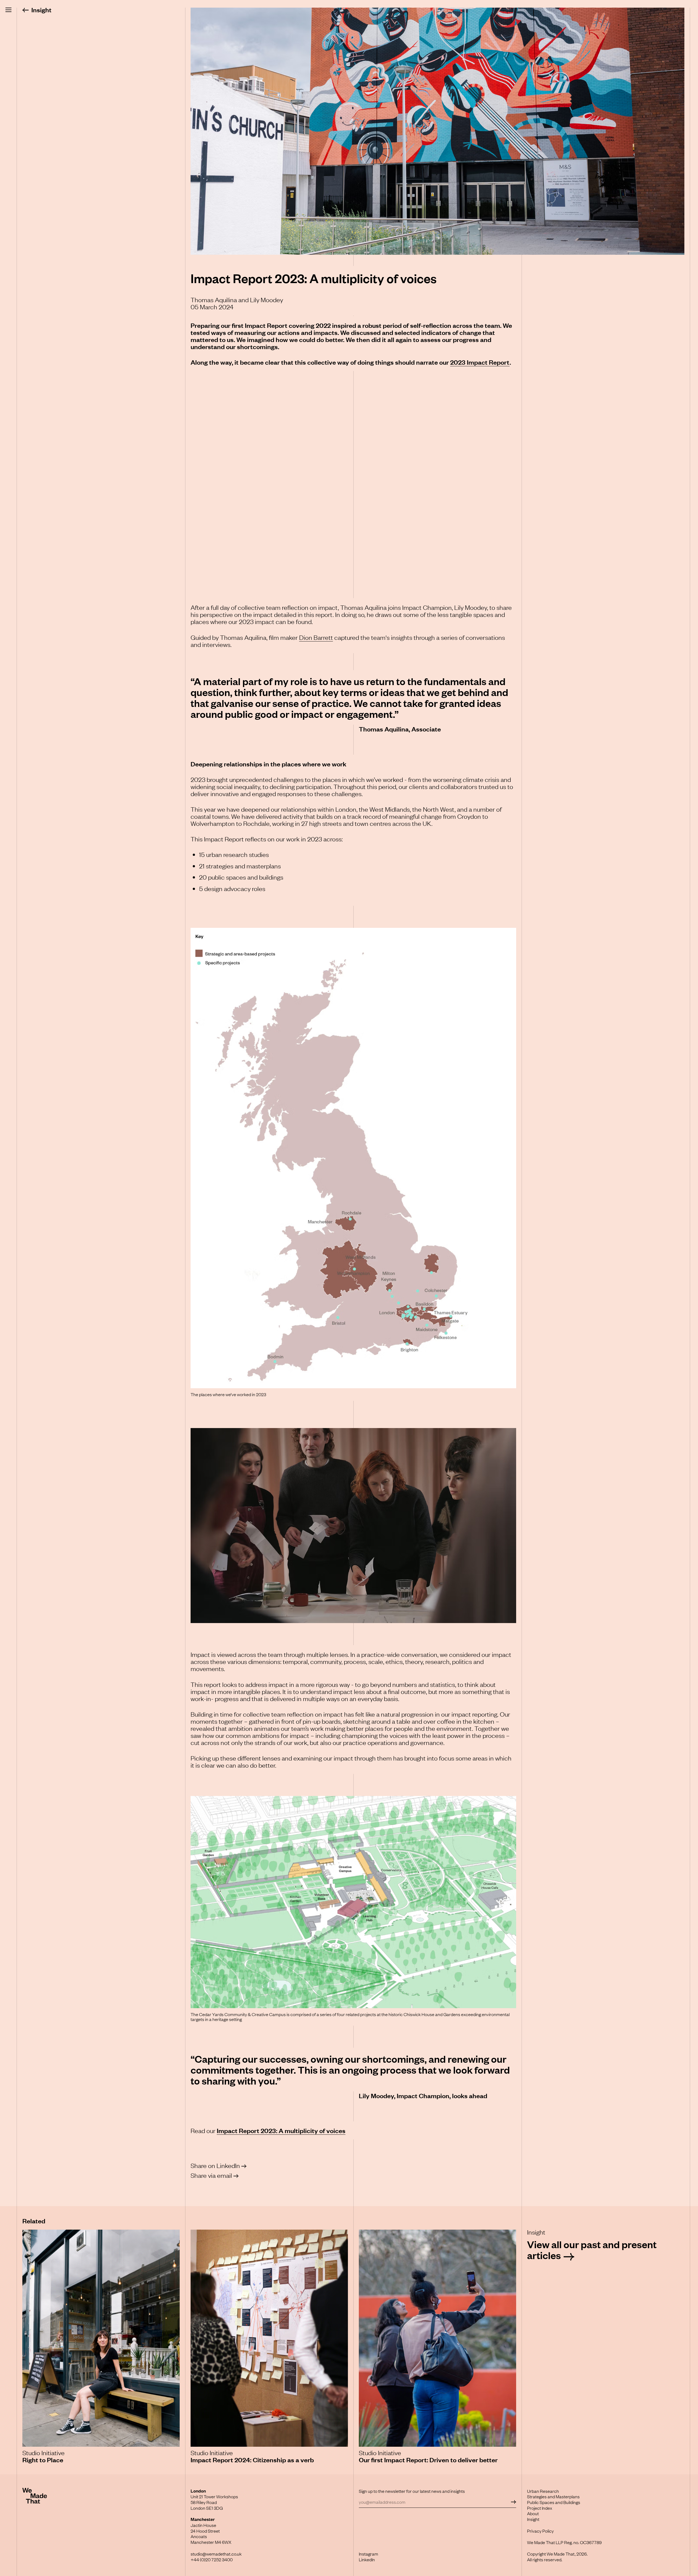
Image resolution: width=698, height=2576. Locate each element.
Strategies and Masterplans (553, 2496)
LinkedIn (367, 2559)
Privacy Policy (540, 2531)
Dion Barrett (316, 637)
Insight (41, 10)
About (533, 2513)
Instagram (368, 2554)
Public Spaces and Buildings (554, 2502)
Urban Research (543, 2491)
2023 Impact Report (480, 362)
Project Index (540, 2508)
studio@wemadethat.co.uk (216, 2554)
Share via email (211, 2175)
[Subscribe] (513, 2502)
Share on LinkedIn (215, 2165)
